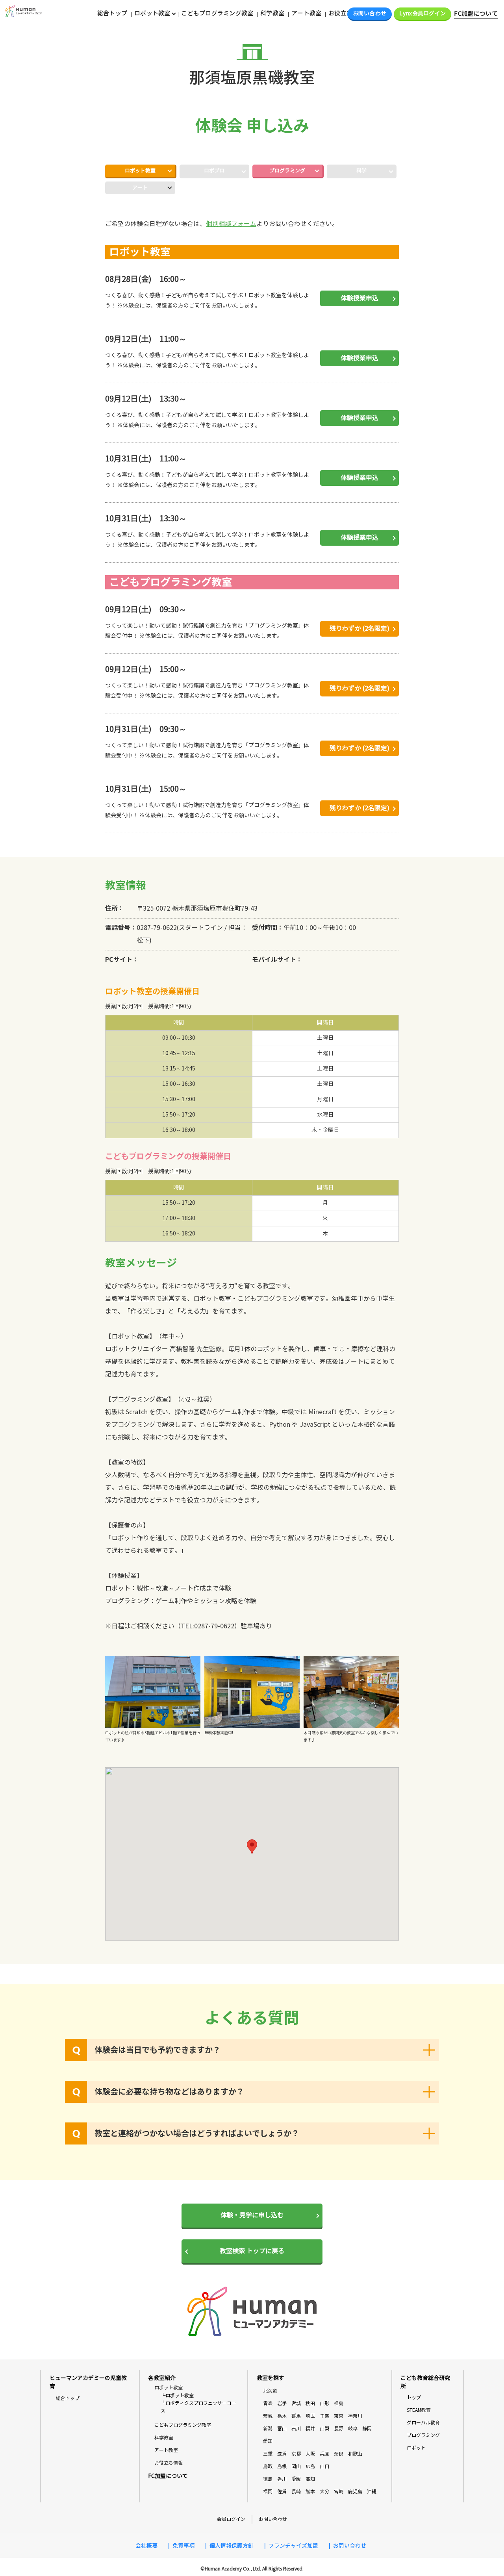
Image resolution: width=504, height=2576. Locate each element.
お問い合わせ (370, 14)
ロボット (416, 2448)
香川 (282, 2479)
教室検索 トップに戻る (252, 2251)
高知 (310, 2479)
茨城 (268, 2416)
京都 (296, 2454)
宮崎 (339, 2492)
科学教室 (272, 13)
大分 (324, 2492)
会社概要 (146, 2546)
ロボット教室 (140, 171)
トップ (414, 2397)
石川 (296, 2429)
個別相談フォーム (231, 224)
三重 (268, 2454)
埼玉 (310, 2416)
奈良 (339, 2454)
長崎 (296, 2492)
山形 (324, 2403)
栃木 (282, 2416)
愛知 (268, 2441)
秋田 (310, 2403)
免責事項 (183, 2546)
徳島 (268, 2479)
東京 (339, 2416)
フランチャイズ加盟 (293, 2546)
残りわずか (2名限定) (359, 629)
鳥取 (268, 2466)
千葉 (324, 2416)
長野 (339, 2429)
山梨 (324, 2429)
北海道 (270, 2391)
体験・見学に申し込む (252, 2215)
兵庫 (324, 2454)
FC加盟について (476, 14)
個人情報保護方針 (232, 2546)
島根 (282, 2466)
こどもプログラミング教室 (217, 13)
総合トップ (112, 13)
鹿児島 (355, 2492)
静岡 (367, 2429)
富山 (282, 2429)
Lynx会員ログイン (422, 14)
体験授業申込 (359, 298)
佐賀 (282, 2492)
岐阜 (353, 2429)
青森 (268, 2403)
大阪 (310, 2454)
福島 (339, 2403)
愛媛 (296, 2479)
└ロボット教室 (177, 2395)
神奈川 (355, 2416)
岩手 (282, 2403)
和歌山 (355, 2454)
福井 (310, 2429)
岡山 (296, 2466)
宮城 (296, 2403)
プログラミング (287, 171)
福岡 (268, 2492)
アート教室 (306, 13)
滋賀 (282, 2454)
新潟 (268, 2429)
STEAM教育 (419, 2410)
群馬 (296, 2416)
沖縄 (372, 2492)
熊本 (310, 2492)
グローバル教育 (423, 2423)
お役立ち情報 (346, 13)
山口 (324, 2466)
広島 (310, 2466)
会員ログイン (231, 2519)
